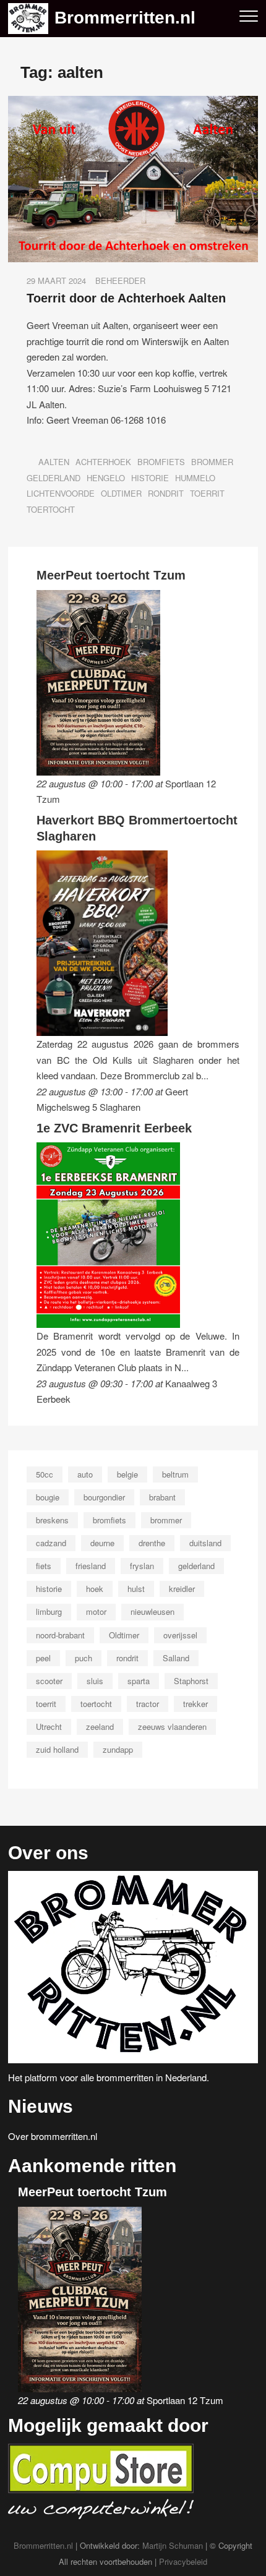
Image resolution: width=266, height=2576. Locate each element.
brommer (212, 462)
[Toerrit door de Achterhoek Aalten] (133, 104)
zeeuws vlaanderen (172, 1727)
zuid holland (57, 1749)
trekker (195, 1704)
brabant (162, 1497)
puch (84, 1658)
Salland (176, 1658)
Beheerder (120, 280)
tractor (148, 1704)
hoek (95, 1589)
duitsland (205, 1543)
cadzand (51, 1543)
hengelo (106, 478)
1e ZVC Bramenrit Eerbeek (114, 1128)
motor (96, 1611)
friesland (91, 1566)
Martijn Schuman (173, 2545)
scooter (49, 1681)
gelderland (54, 478)
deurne (102, 1543)
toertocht (51, 509)
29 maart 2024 (56, 280)
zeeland (100, 1727)
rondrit (166, 493)
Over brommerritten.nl (53, 2136)
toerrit (207, 493)
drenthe (152, 1543)
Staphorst (191, 1681)
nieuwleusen (152, 1611)
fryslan (142, 1566)
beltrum (175, 1474)
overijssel (180, 1635)
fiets (44, 1566)
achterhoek (103, 462)
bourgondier (104, 1497)
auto (85, 1474)
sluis (95, 1681)
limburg (49, 1611)
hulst (136, 1589)
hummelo (195, 478)
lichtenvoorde (61, 493)
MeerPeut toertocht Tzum (111, 575)
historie (150, 478)
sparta (139, 1681)
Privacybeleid (183, 2561)
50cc (45, 1474)
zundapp (118, 1749)
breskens (52, 1520)
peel (43, 1658)
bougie (48, 1497)
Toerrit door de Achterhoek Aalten (126, 298)
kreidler (182, 1589)
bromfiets (161, 462)
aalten (54, 462)
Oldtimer (121, 493)
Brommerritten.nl (125, 18)
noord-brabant (60, 1635)
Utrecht (49, 1727)
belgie (127, 1474)
